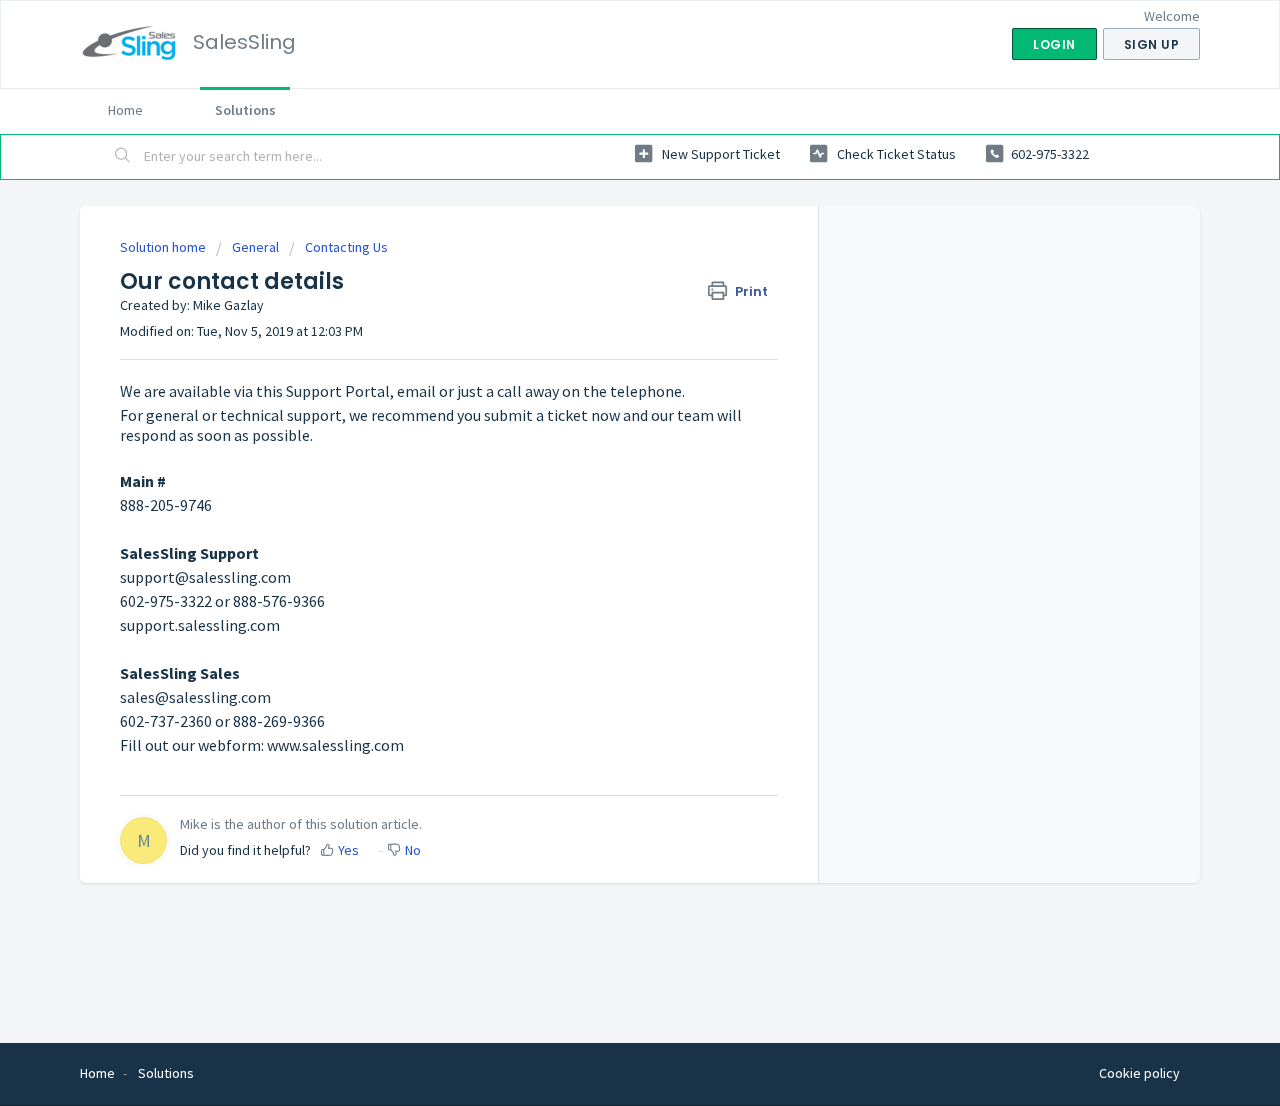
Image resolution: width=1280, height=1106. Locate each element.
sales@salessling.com (195, 697)
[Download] (603, 290)
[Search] (123, 157)
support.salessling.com (200, 625)
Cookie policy (1139, 1073)
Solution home (164, 247)
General (255, 247)
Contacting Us (346, 247)
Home (125, 110)
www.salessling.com (335, 745)
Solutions (245, 110)
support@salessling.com (205, 577)
